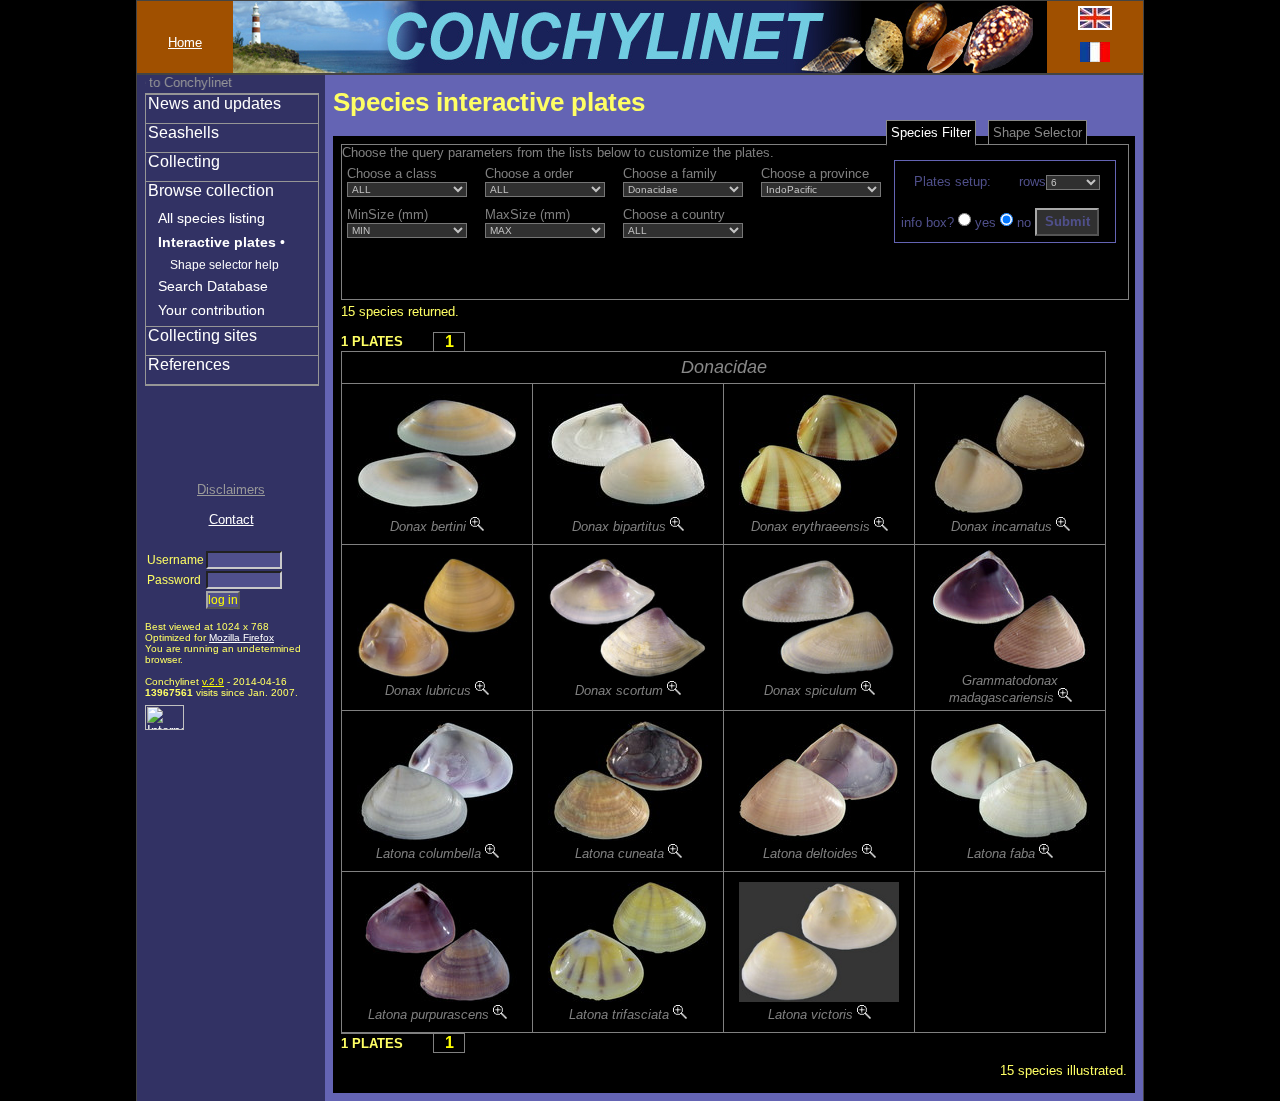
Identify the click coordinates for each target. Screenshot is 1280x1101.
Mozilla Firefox (241, 637)
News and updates (214, 103)
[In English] (1095, 25)
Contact (231, 519)
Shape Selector (1037, 132)
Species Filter (931, 132)
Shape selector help (224, 265)
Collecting (184, 161)
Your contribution (211, 310)
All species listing (211, 218)
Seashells (183, 132)
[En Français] (1095, 57)
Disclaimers (231, 489)
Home (185, 42)
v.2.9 (213, 681)
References (189, 364)
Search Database (213, 286)
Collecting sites (202, 335)
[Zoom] (477, 526)
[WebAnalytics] (164, 725)
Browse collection (211, 190)
